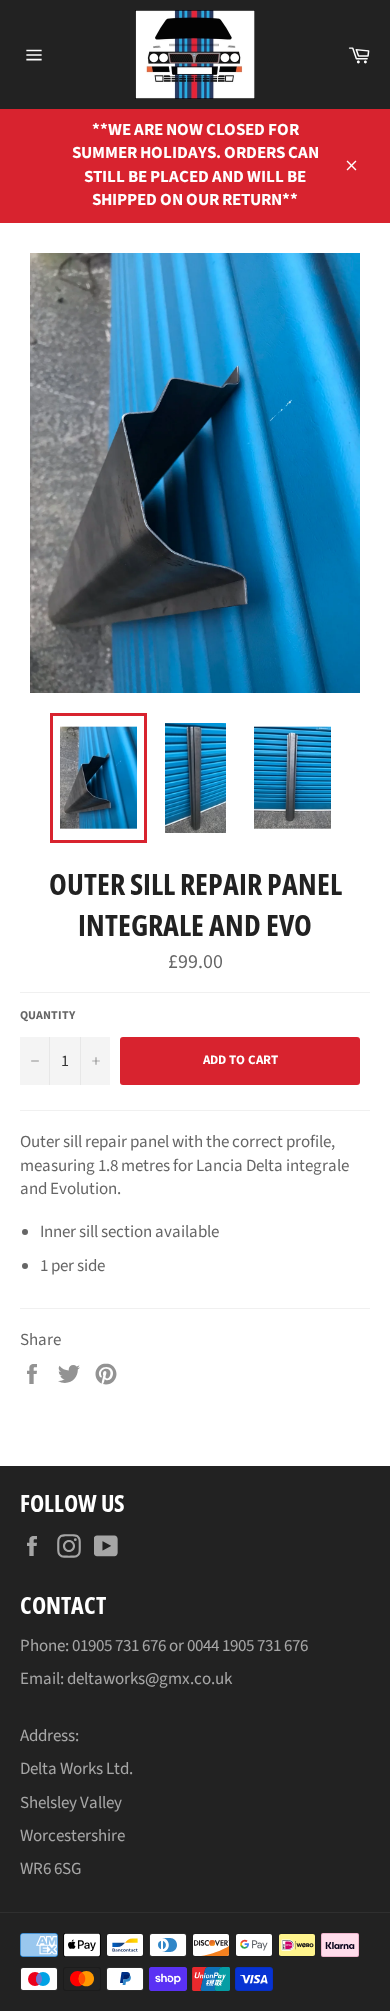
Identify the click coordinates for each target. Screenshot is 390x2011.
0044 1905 (222, 1646)
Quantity (47, 1016)
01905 (93, 1646)
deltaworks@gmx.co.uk (149, 1679)
